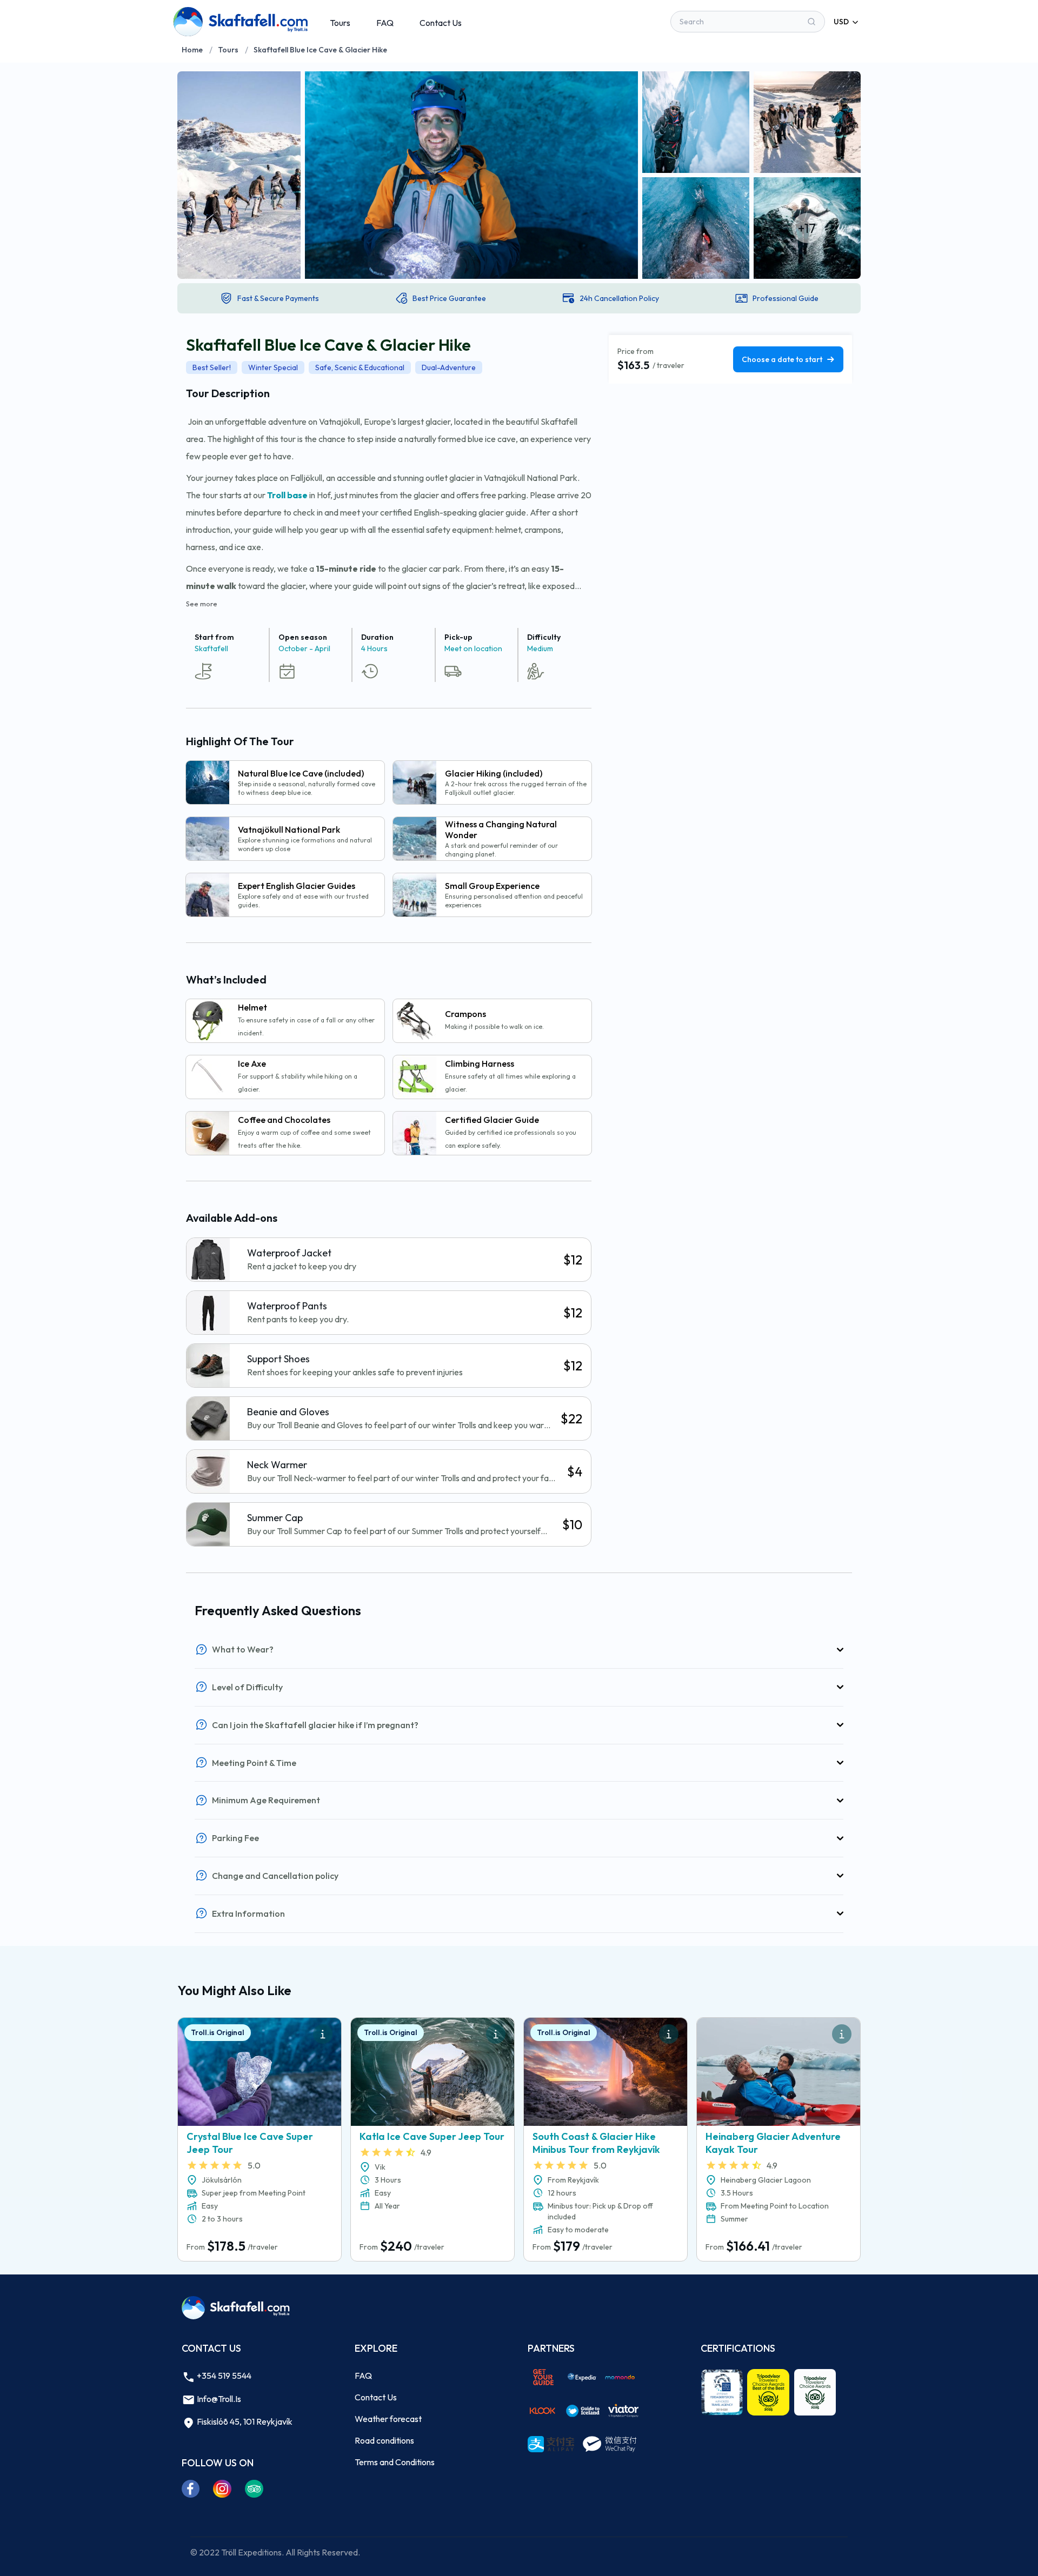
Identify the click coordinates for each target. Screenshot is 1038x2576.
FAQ (385, 23)
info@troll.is (218, 2399)
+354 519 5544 (223, 2376)
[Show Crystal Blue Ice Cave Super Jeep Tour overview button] (323, 2034)
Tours (340, 23)
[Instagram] (222, 2488)
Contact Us (441, 23)
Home (192, 50)
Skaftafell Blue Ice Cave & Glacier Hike (320, 50)
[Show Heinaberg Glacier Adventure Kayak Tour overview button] (842, 2034)
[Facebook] (191, 2488)
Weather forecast (388, 2419)
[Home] (241, 22)
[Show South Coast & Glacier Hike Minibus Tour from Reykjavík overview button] (669, 2034)
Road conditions (384, 2440)
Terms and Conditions (395, 2462)
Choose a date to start (782, 359)
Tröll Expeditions (251, 2552)
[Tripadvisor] (254, 2488)
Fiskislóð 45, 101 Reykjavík (244, 2421)
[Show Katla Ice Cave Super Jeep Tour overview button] (496, 2034)
